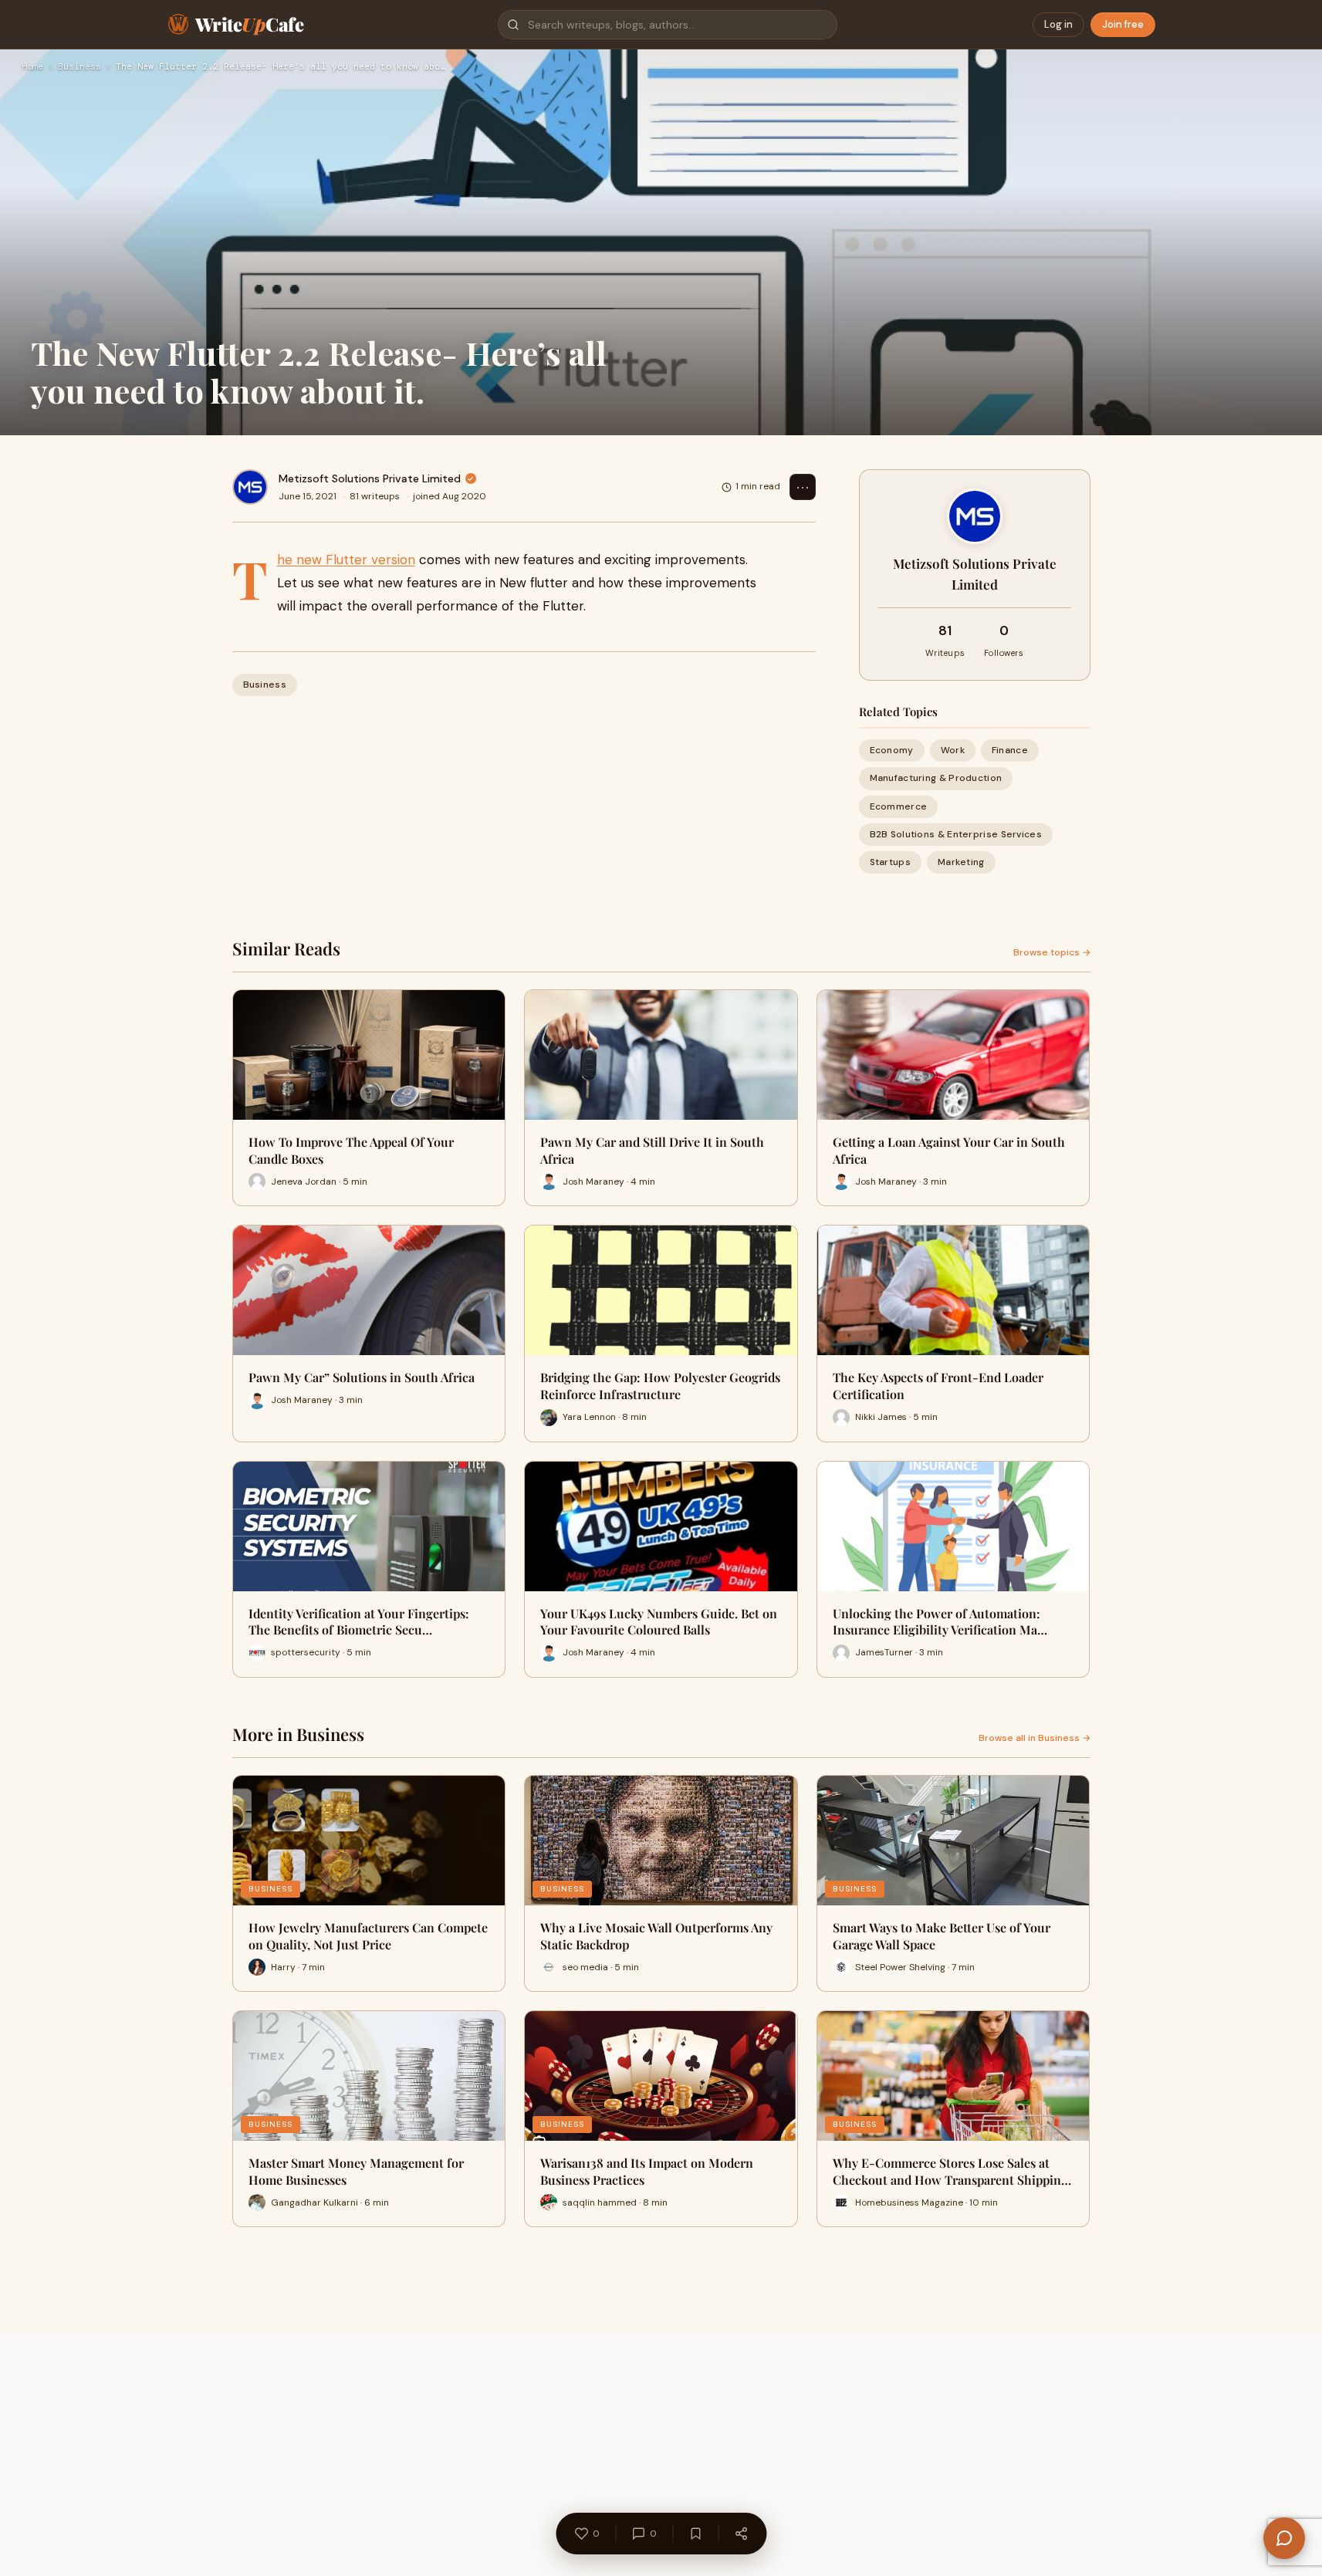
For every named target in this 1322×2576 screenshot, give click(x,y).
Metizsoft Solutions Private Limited (370, 478)
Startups (890, 862)
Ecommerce (899, 806)
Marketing (961, 862)
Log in (1058, 24)
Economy (892, 750)
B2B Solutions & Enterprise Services (956, 834)
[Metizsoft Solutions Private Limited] (250, 487)
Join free (1123, 24)
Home (32, 67)
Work (953, 750)
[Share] (741, 2534)
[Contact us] (1284, 2538)
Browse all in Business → (1035, 1738)
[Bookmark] (695, 2534)
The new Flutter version (346, 559)
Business (79, 67)
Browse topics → (1052, 952)
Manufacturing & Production (936, 778)
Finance (1010, 750)
